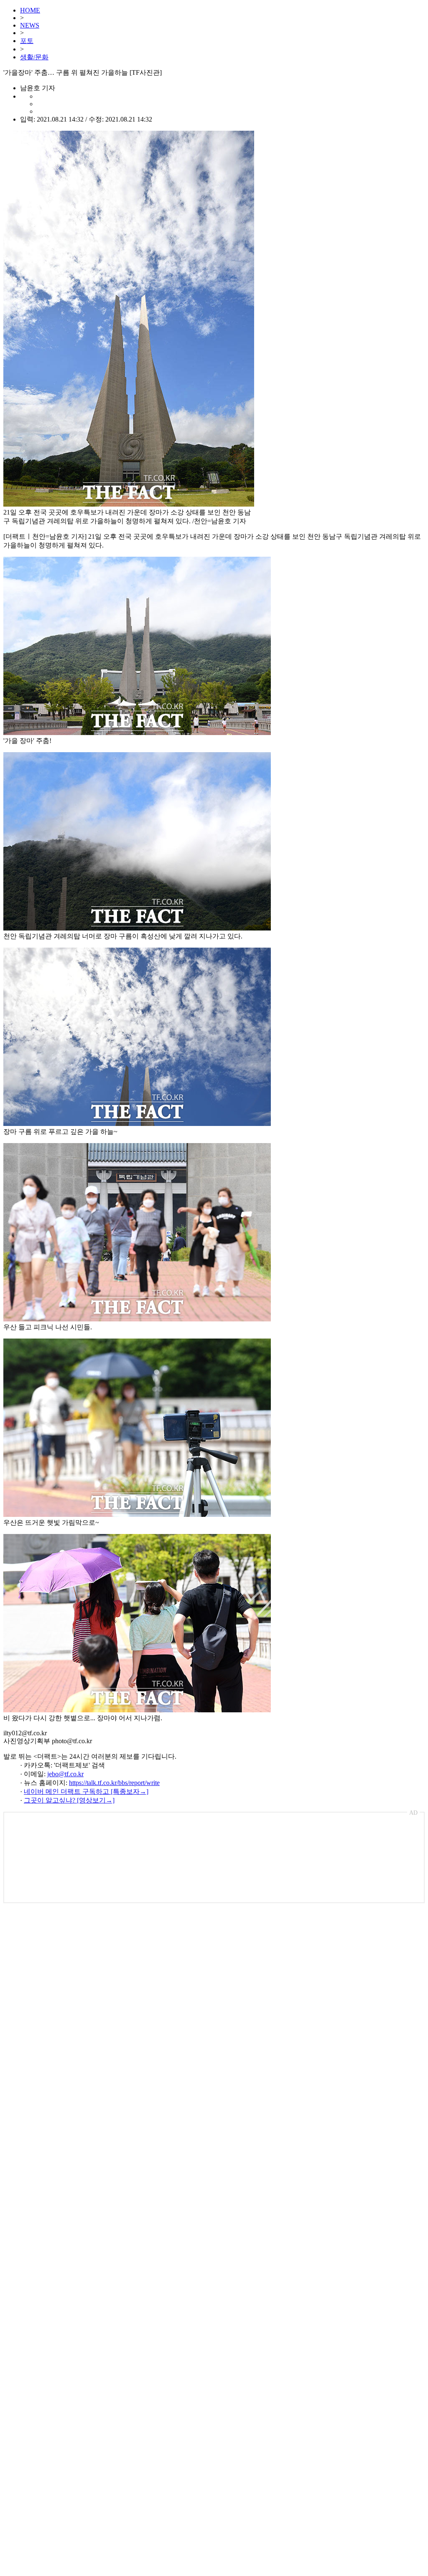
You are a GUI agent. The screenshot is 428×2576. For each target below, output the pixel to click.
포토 (27, 41)
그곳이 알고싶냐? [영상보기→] (69, 1800)
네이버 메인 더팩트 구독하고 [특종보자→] (86, 1791)
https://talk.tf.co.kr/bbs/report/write (114, 1783)
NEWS (30, 25)
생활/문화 (34, 57)
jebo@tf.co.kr (65, 1774)
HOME (30, 10)
